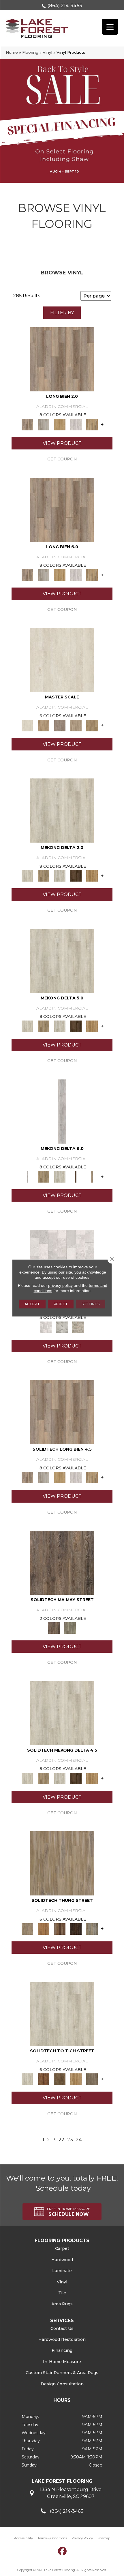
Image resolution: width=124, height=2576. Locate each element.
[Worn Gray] (70, 1628)
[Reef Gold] (92, 876)
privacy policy (60, 1285)
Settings (91, 1304)
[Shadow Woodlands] (60, 1928)
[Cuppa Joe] (76, 876)
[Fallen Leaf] (44, 2079)
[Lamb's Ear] (62, 2014)
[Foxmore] (44, 725)
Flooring (30, 52)
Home (12, 52)
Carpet (62, 2248)
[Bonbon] (60, 2079)
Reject (61, 1304)
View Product (62, 443)
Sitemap (104, 2538)
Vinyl (47, 52)
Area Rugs (62, 2304)
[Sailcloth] (60, 876)
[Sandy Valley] (62, 1863)
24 (79, 2140)
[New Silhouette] (92, 1928)
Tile (62, 2293)
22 (61, 2140)
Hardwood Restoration (62, 2339)
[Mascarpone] (76, 424)
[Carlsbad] (60, 424)
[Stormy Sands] (44, 1928)
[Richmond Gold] (76, 2079)
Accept (32, 1304)
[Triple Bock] (92, 424)
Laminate (62, 2271)
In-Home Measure (62, 2362)
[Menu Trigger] (110, 27)
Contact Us (62, 2328)
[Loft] (62, 1562)
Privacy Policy (82, 2538)
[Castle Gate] (78, 1327)
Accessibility (24, 2538)
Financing (62, 2350)
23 (70, 2140)
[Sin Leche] (60, 725)
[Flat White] (62, 660)
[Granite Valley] (44, 424)
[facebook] (63, 2551)
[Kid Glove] (62, 810)
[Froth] (62, 359)
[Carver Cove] (76, 725)
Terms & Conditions (52, 2538)
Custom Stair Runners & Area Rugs (62, 2373)
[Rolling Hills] (92, 725)
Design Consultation (62, 2384)
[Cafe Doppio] (76, 1928)
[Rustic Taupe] (92, 2079)
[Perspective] (62, 1327)
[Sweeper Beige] (44, 876)
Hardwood (62, 2260)
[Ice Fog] (46, 1327)
